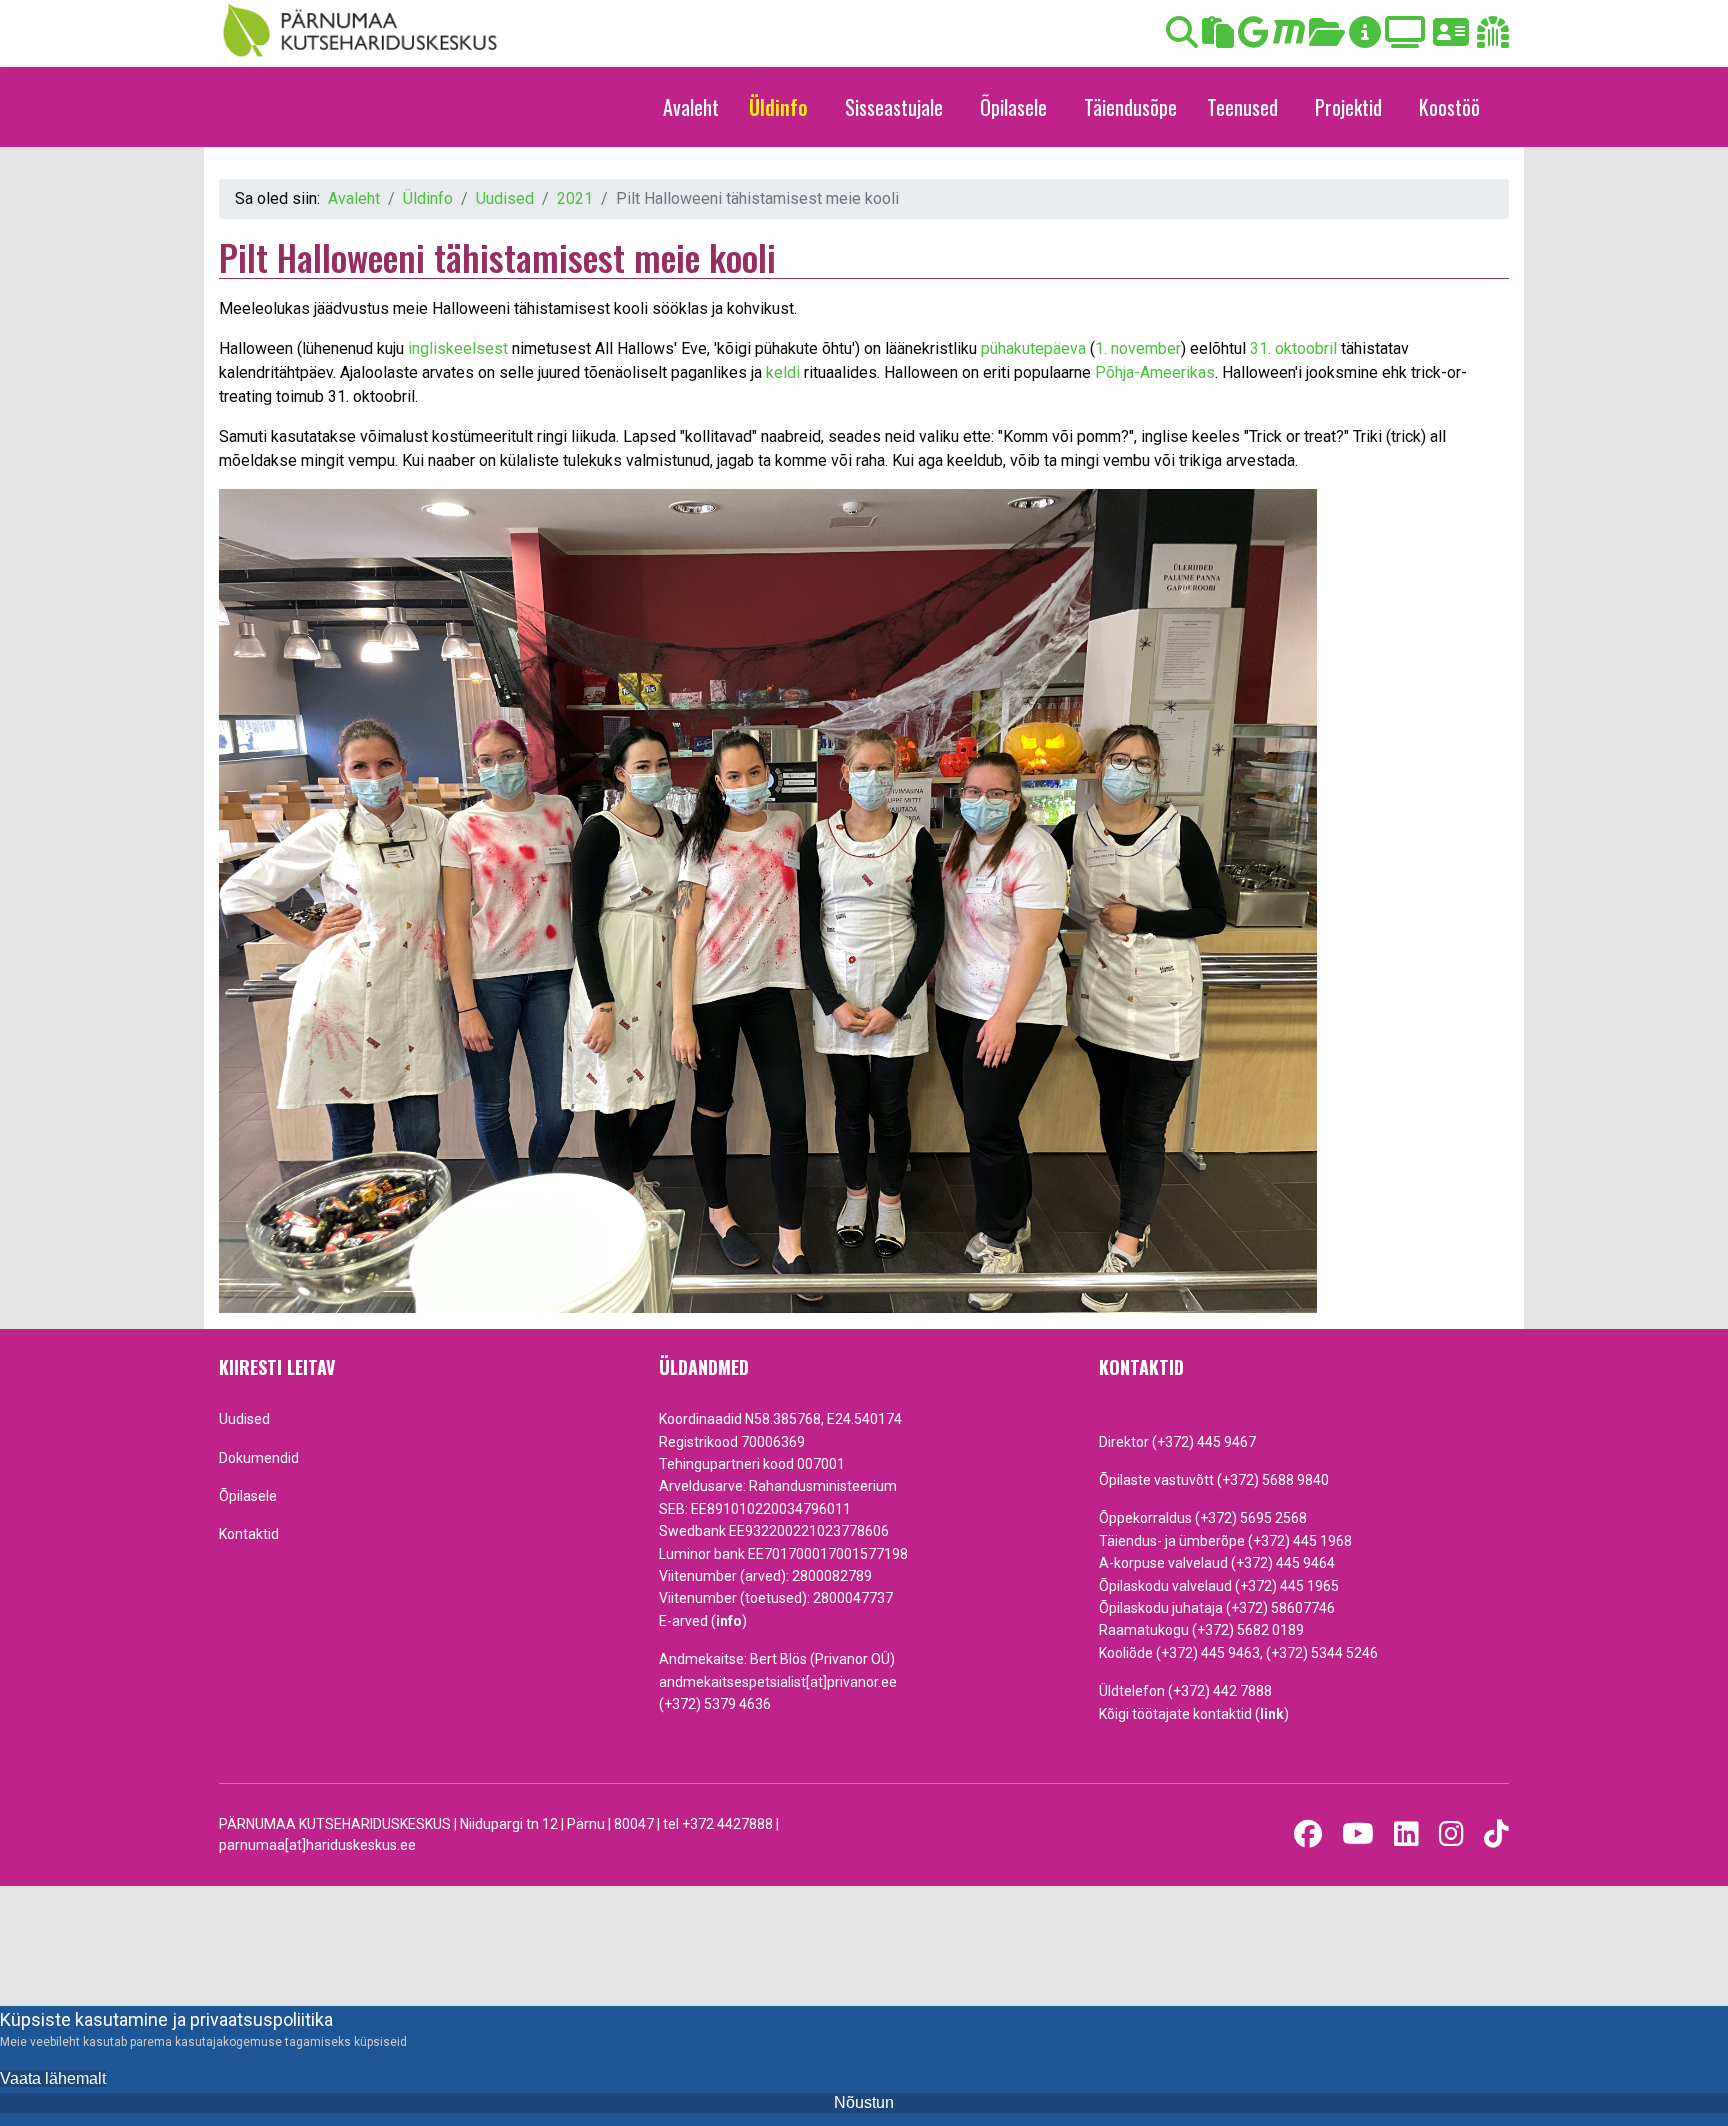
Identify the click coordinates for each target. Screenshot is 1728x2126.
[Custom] (1496, 1834)
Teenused (1242, 107)
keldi (783, 372)
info (729, 1621)
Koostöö (1449, 107)
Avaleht (691, 107)
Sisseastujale (894, 107)
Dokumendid (259, 1458)
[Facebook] (1308, 1834)
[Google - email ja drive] (1253, 38)
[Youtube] (1358, 1834)
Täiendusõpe (1130, 107)
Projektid (1348, 107)
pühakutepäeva (1033, 348)
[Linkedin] (1406, 1834)
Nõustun (864, 2102)
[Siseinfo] (1493, 38)
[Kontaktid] (1451, 38)
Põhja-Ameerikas (1155, 372)
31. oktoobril (1293, 348)
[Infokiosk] (1365, 38)
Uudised (244, 1419)
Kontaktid (249, 1534)
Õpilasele (1013, 107)
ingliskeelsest (458, 348)
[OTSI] (1182, 38)
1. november (1138, 348)
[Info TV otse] (1405, 38)
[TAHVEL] (1218, 38)
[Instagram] (1451, 1834)
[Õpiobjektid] (1327, 38)
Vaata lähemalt (53, 2078)
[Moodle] (1289, 38)
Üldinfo (778, 107)
